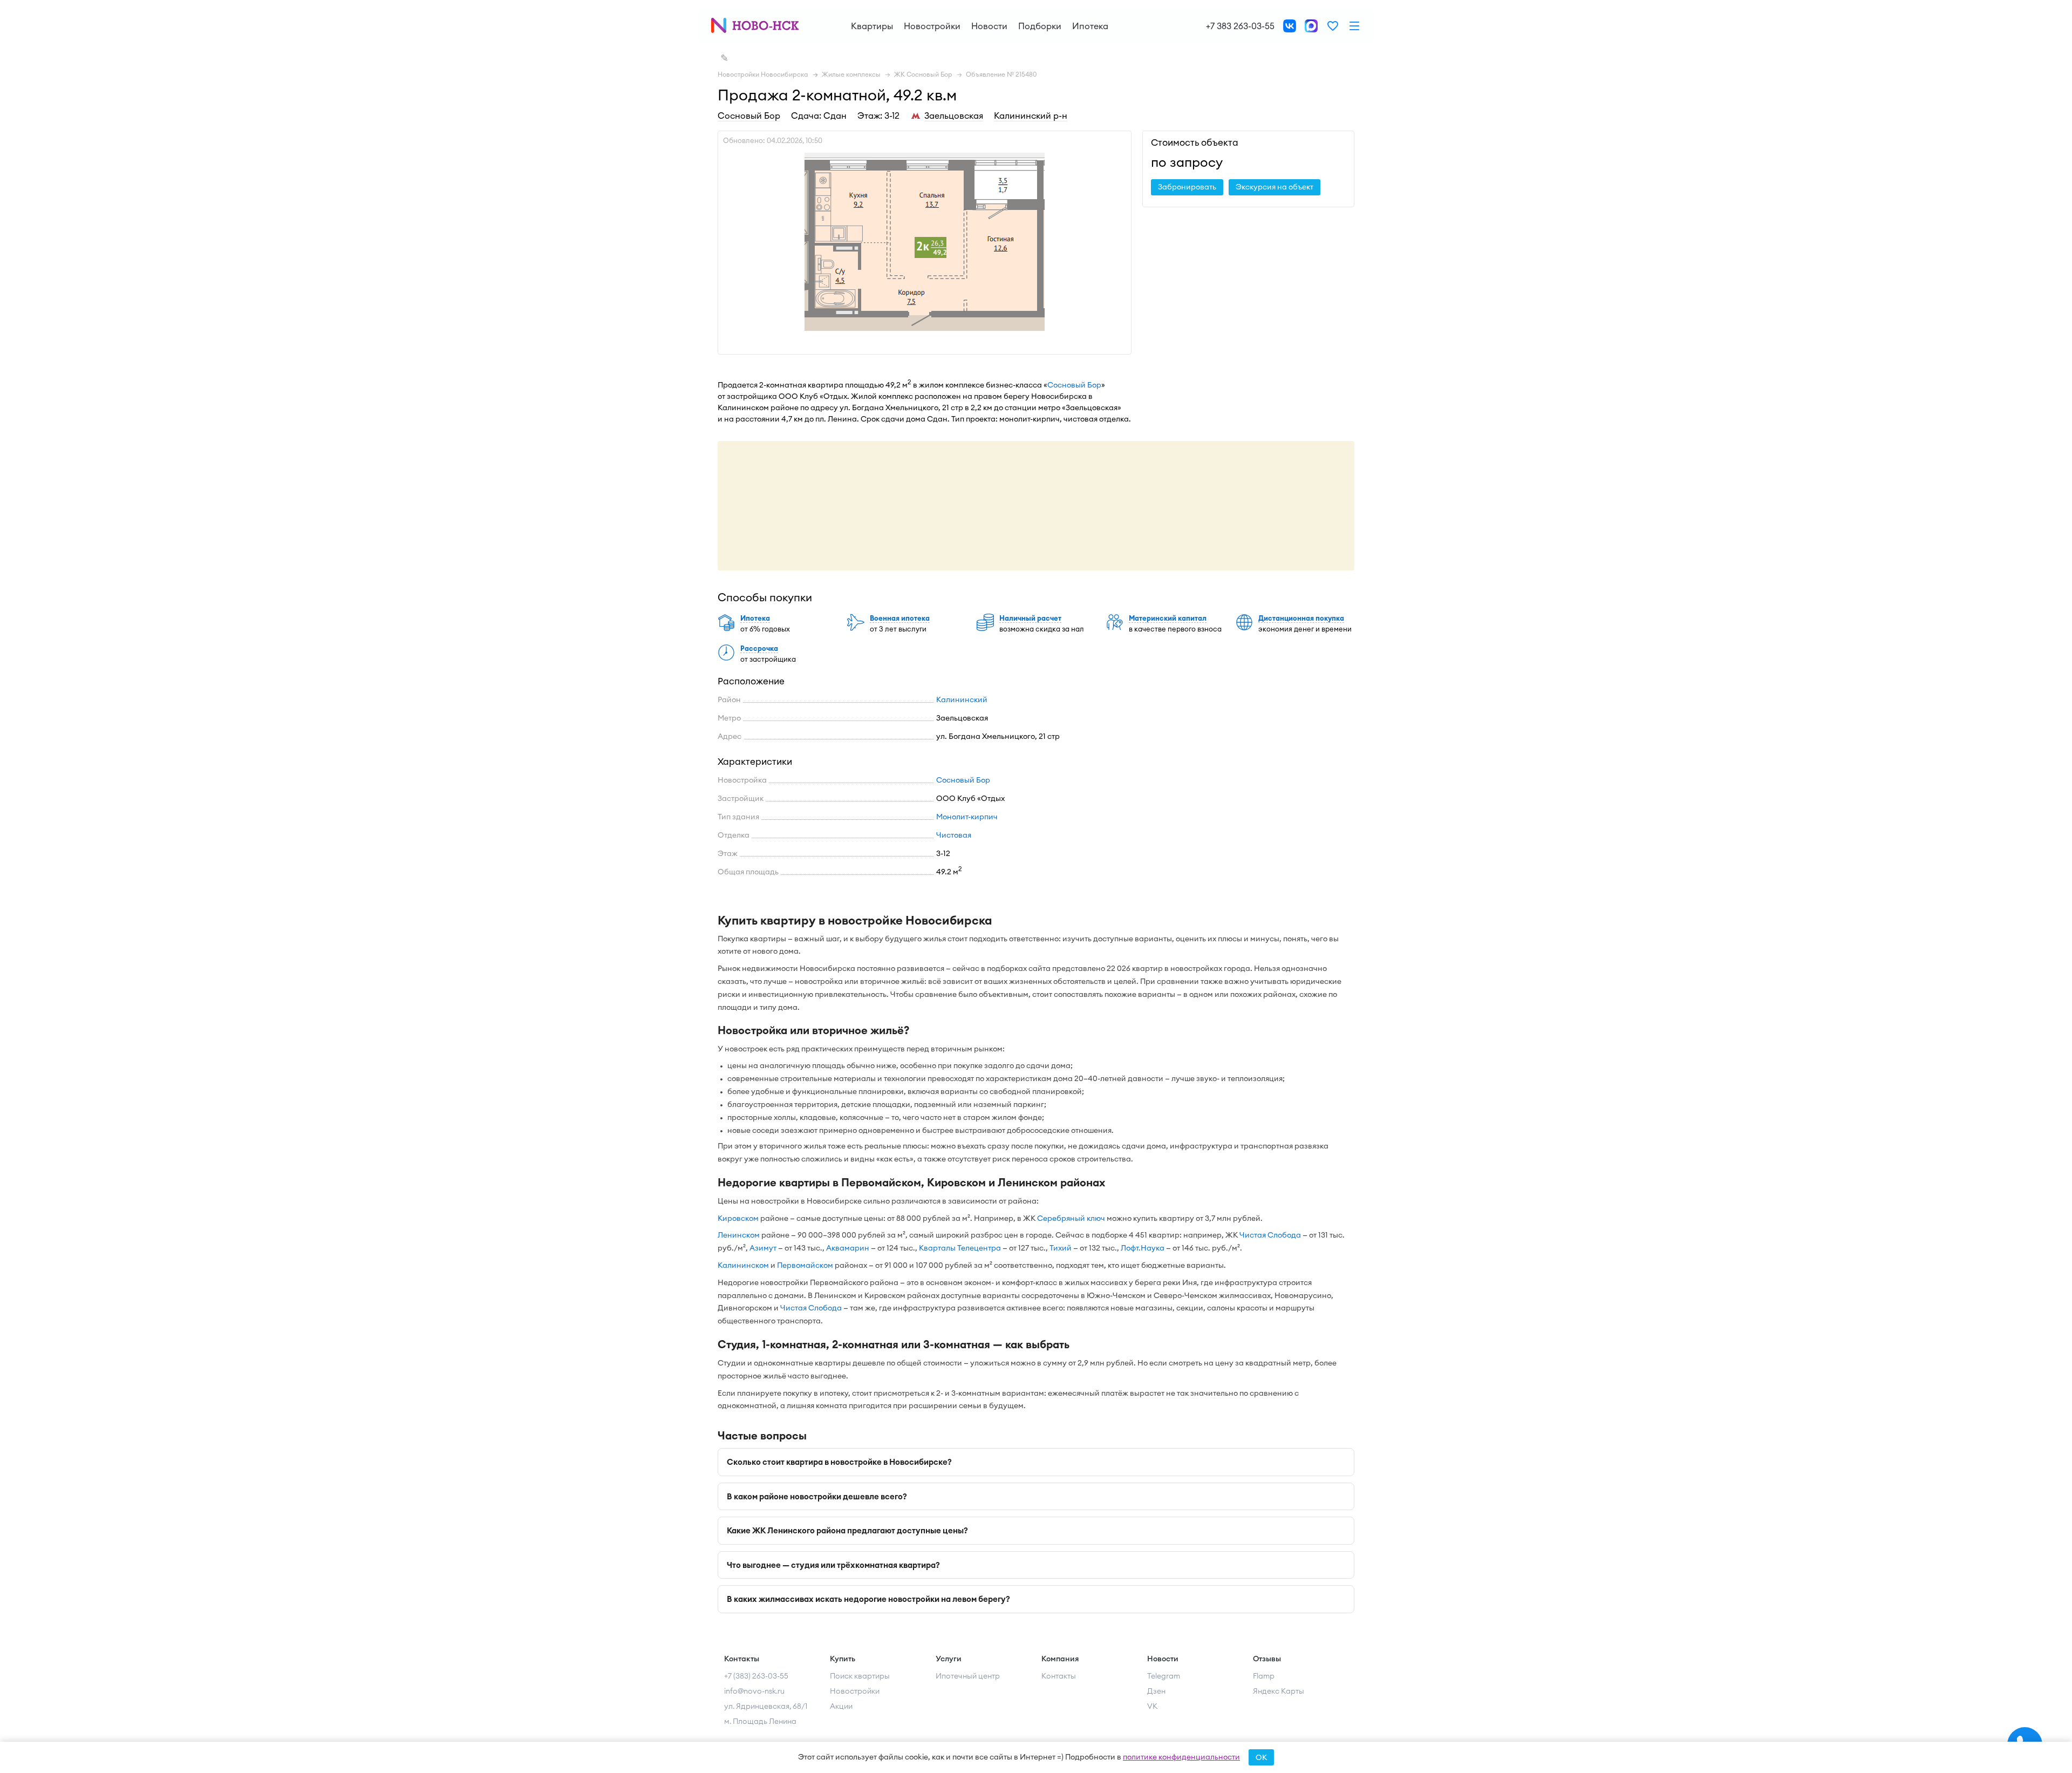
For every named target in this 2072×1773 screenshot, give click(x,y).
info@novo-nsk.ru (754, 1691)
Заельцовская (954, 116)
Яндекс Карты (1279, 1691)
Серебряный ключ (1071, 1218)
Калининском (743, 1265)
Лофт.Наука (1143, 1248)
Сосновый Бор (749, 116)
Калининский (962, 699)
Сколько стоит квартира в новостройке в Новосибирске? (839, 1462)
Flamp (1264, 1676)
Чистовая (954, 835)
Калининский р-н (1031, 116)
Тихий (1061, 1248)
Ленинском (739, 1235)
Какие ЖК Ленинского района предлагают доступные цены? (847, 1530)
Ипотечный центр (968, 1676)
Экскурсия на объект (1274, 187)
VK (1152, 1706)
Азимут (763, 1248)
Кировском (738, 1218)
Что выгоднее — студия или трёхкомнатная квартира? (833, 1565)
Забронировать (1187, 187)
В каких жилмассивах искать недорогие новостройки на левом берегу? (868, 1599)
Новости (989, 26)
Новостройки (932, 26)
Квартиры (872, 26)
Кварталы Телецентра (960, 1248)
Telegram (1164, 1676)
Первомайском (805, 1265)
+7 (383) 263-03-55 (756, 1676)
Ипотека (1090, 26)
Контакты (1059, 1676)
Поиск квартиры (860, 1676)
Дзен (1156, 1691)
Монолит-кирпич (967, 817)
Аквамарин (848, 1248)
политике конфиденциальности (1181, 1757)
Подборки (1040, 26)
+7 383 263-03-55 (1240, 26)
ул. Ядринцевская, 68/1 (766, 1706)
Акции (841, 1706)
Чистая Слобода (1270, 1235)
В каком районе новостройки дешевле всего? (817, 1496)
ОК (1261, 1757)
